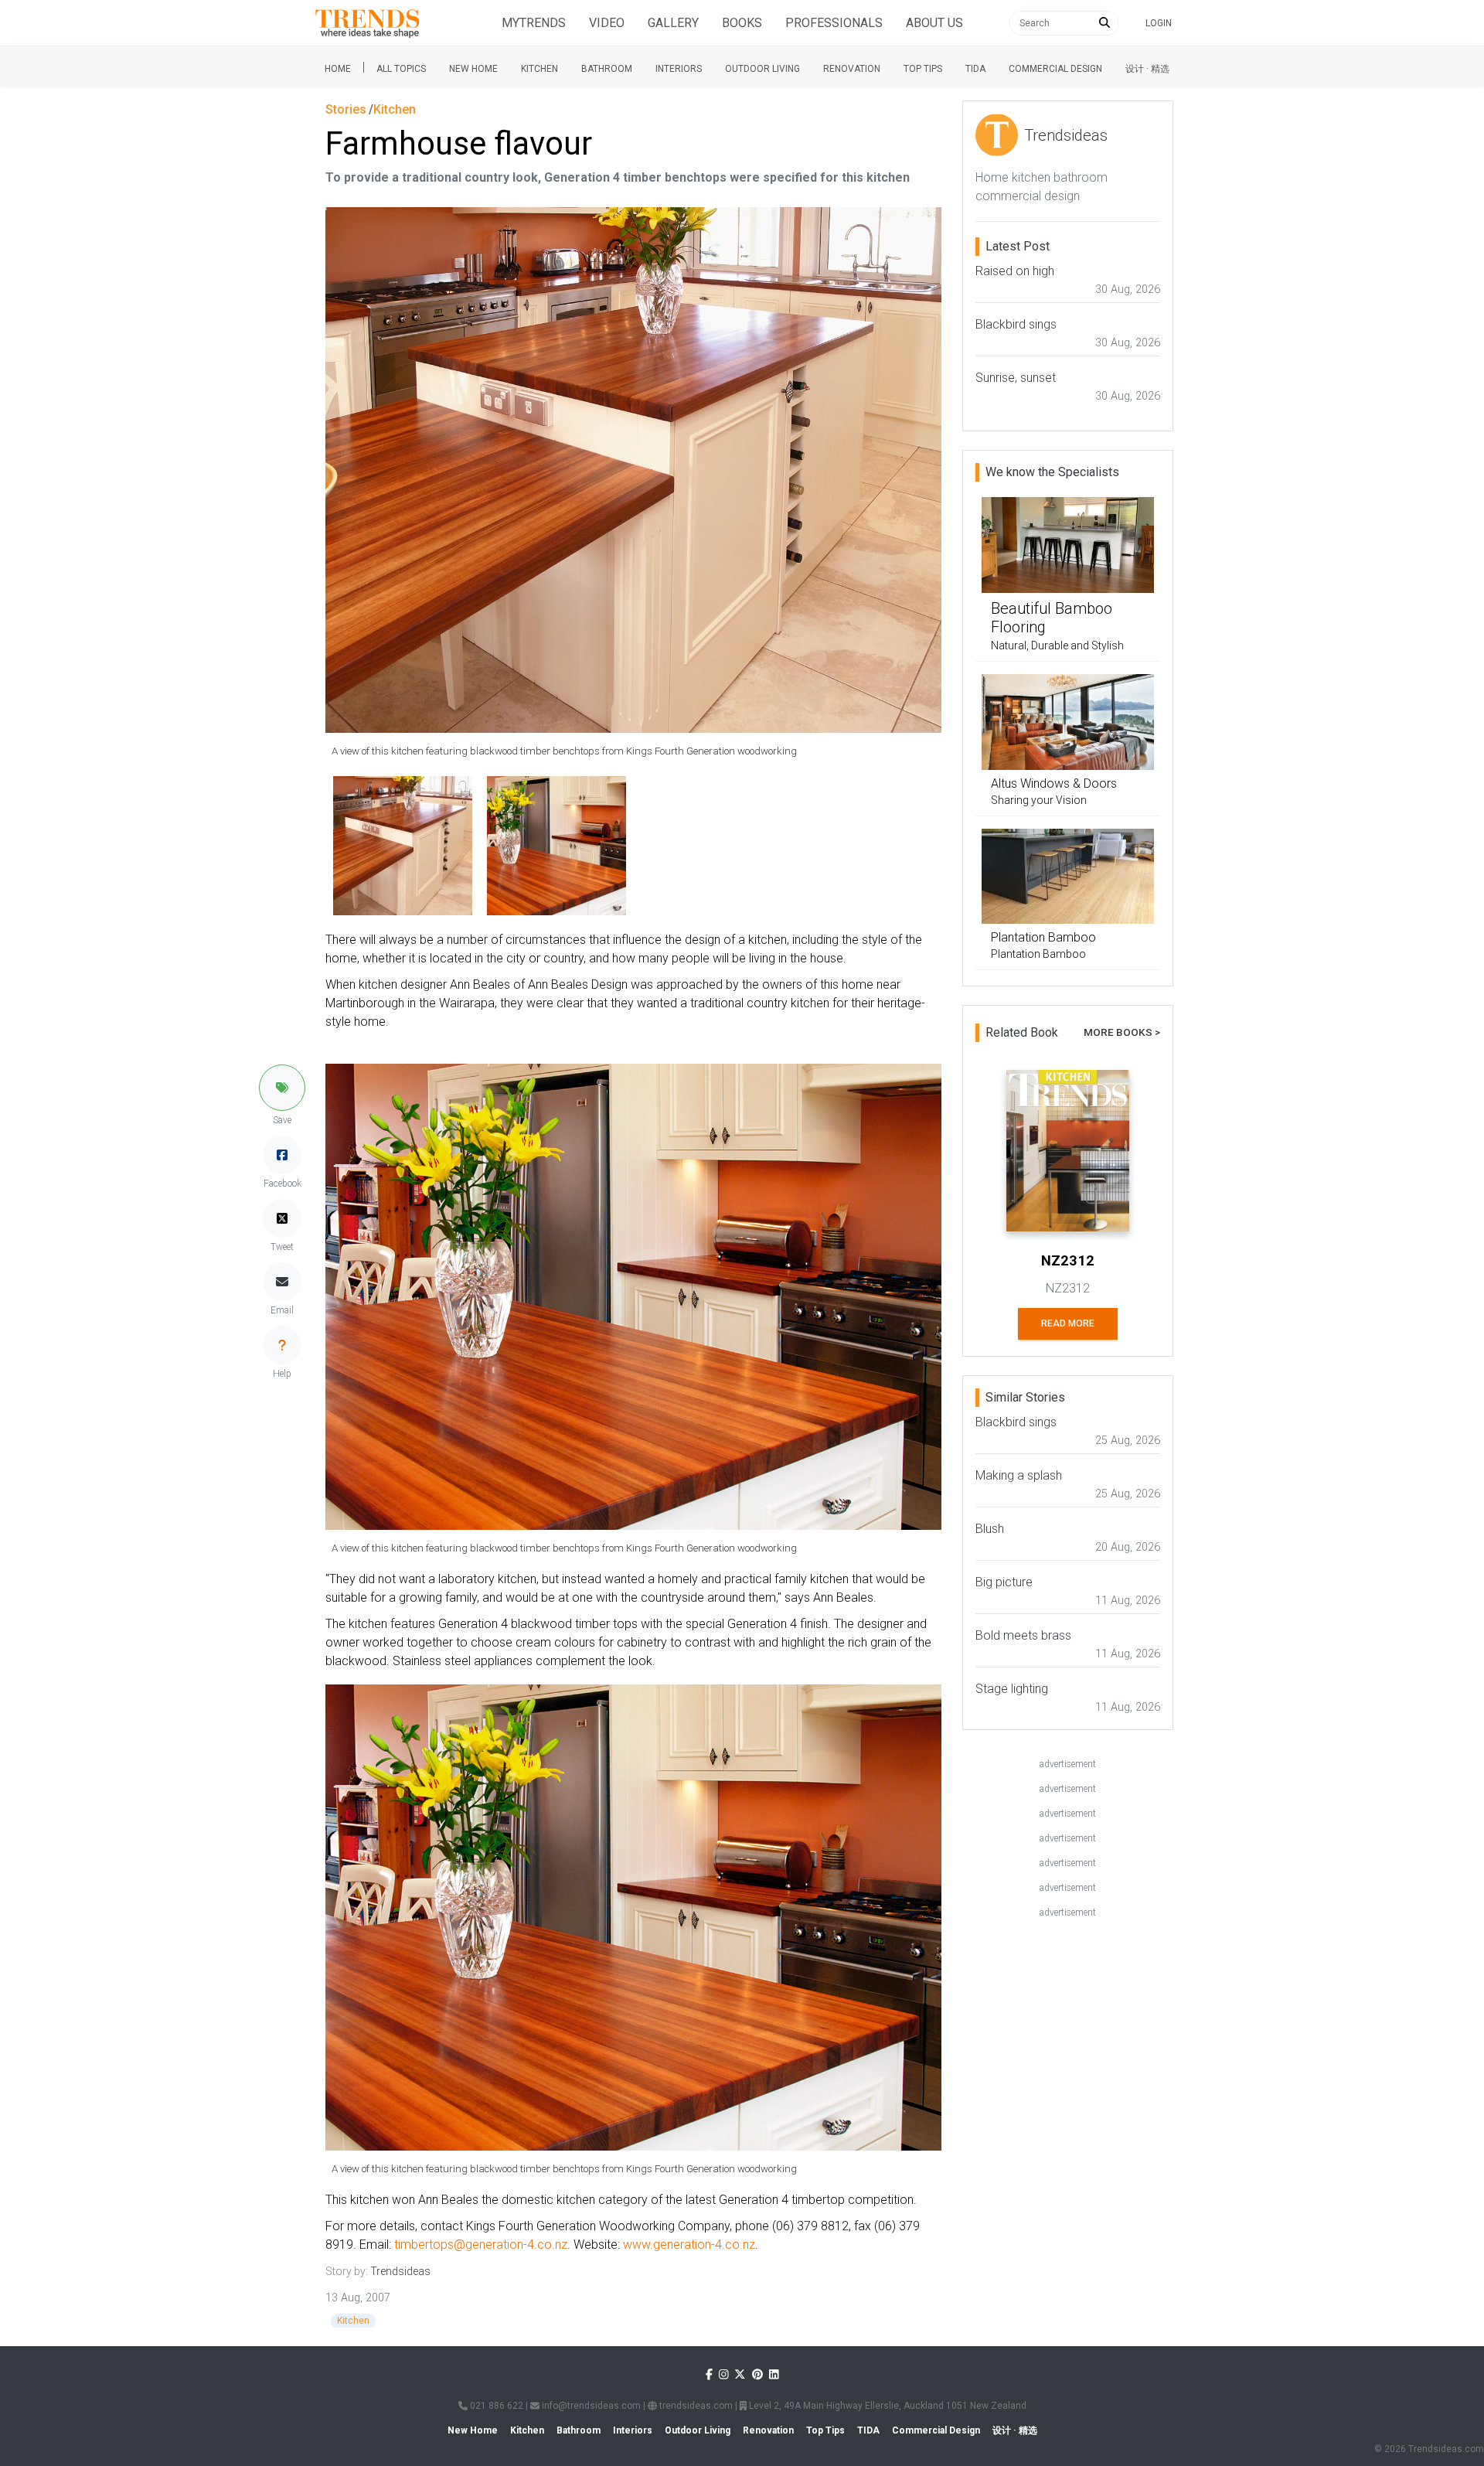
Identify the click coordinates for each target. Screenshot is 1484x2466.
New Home (473, 69)
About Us (934, 23)
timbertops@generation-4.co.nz (481, 2245)
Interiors (679, 69)
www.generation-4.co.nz (689, 2245)
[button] (282, 1088)
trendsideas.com (695, 2406)
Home (338, 69)
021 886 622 (495, 2406)
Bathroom (607, 69)
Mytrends (534, 23)
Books (742, 23)
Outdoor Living (762, 69)
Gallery (673, 23)
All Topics (401, 69)
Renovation (852, 69)
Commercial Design (1055, 69)
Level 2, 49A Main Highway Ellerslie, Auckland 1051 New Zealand (887, 2406)
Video (607, 23)
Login (1159, 23)
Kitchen (539, 69)
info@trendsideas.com (590, 2406)
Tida (975, 69)
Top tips (923, 69)
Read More (1068, 1323)
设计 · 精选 (1147, 69)
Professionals (834, 23)
